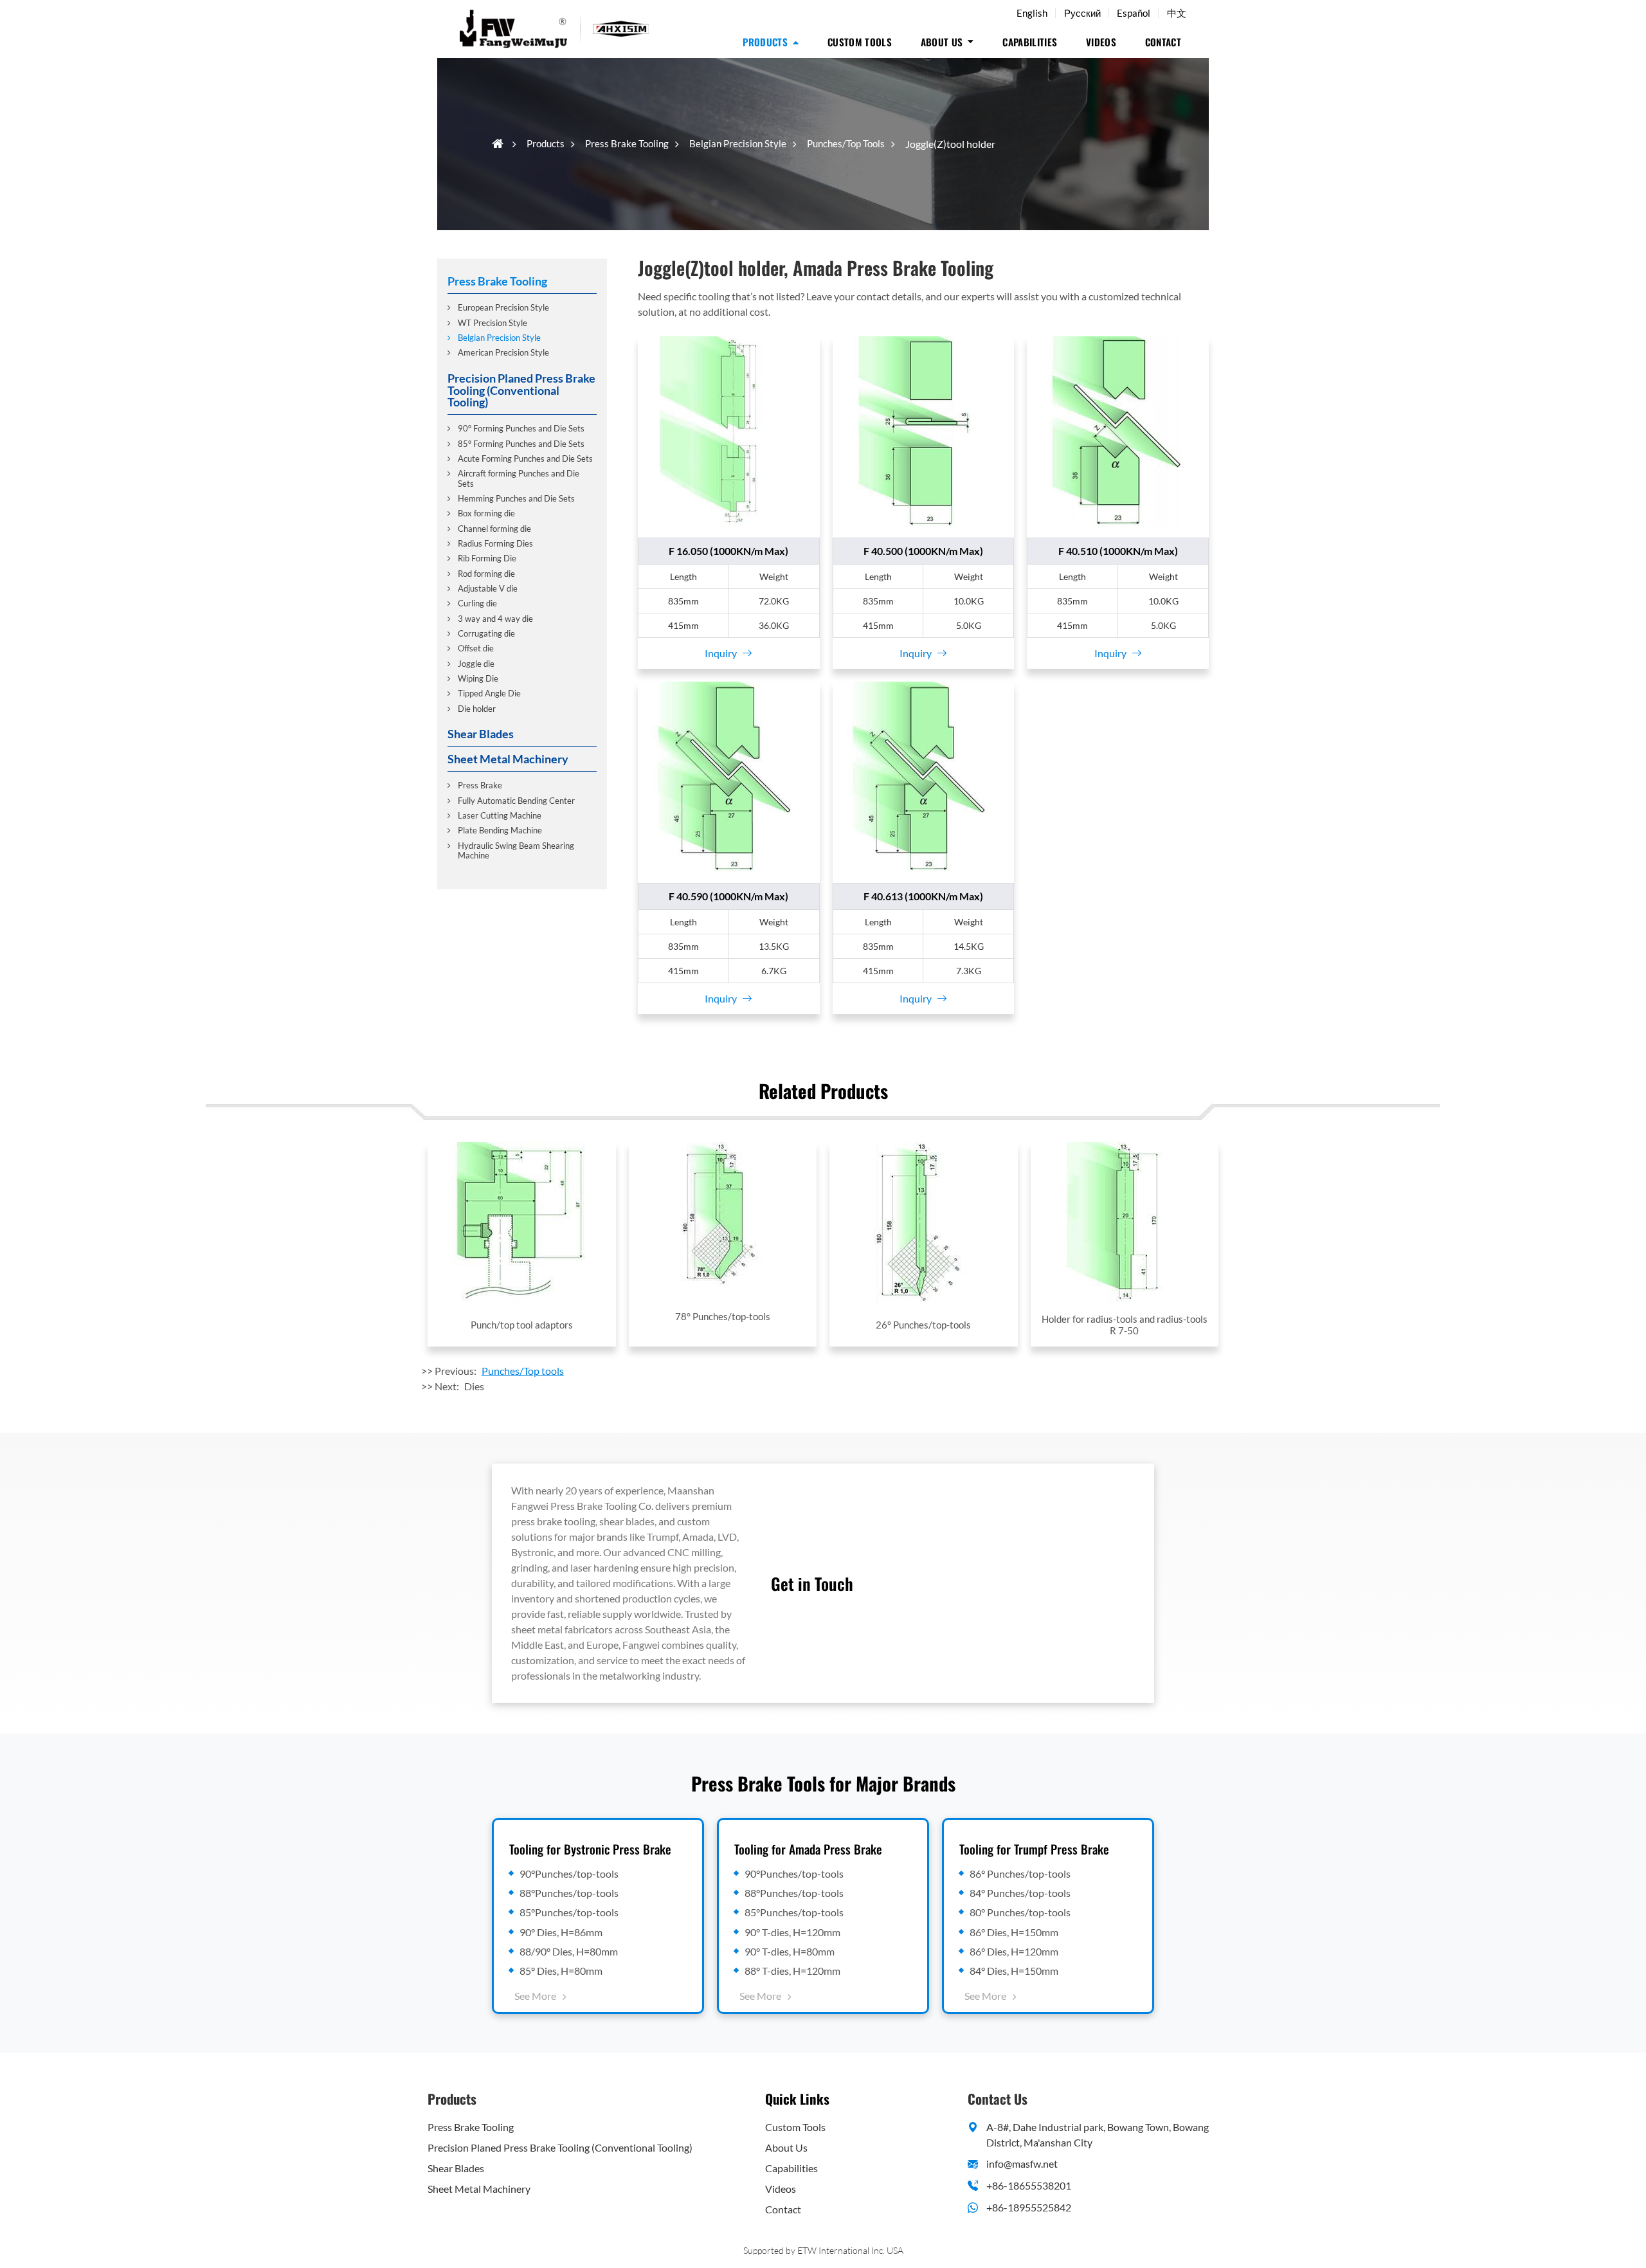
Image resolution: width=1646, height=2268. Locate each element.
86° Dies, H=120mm (1014, 1951)
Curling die (477, 603)
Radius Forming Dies (495, 543)
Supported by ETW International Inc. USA (823, 2250)
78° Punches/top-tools (723, 1316)
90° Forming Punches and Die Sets (521, 428)
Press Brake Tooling (627, 143)
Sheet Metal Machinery (508, 758)
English (1032, 13)
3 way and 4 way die (495, 618)
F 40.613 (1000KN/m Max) (923, 896)
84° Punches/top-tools (1020, 1893)
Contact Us (998, 2099)
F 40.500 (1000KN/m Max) (923, 551)
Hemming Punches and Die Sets (516, 498)
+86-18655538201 (1029, 2185)
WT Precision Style (493, 322)
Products (546, 143)
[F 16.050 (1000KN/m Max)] (729, 432)
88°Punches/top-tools (569, 1893)
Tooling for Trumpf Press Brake (1034, 1849)
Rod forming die (486, 573)
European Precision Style (503, 307)
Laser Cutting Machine (500, 815)
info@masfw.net (1022, 2164)
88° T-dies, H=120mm (792, 1971)
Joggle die (476, 663)
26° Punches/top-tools (923, 1325)
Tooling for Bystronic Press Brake (590, 1849)
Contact (1163, 42)
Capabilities (1030, 42)
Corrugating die (486, 633)
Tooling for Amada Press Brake (808, 1849)
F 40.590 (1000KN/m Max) (728, 896)
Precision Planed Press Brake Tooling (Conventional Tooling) (521, 389)
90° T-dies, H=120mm (792, 1932)
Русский (1082, 13)
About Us (786, 2147)
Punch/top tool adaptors (522, 1325)
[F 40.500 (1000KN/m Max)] (924, 432)
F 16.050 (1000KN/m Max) (728, 551)
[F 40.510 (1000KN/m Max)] (1118, 432)
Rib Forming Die (487, 558)
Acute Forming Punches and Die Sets (525, 458)
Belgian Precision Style (738, 143)
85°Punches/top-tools (569, 1912)
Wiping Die (478, 678)
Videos (1101, 42)
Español (1134, 13)
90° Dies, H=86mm (561, 1932)
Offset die (476, 648)
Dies (474, 1386)
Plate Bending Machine (500, 830)
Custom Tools (860, 42)
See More (535, 1996)
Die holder (477, 708)
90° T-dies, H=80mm (790, 1951)
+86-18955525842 (1029, 2207)
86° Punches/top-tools (1020, 1873)
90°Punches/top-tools (569, 1873)
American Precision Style (503, 352)
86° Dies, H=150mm (1014, 1932)
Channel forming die (494, 528)
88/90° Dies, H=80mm (569, 1951)
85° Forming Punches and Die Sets (521, 443)
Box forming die (486, 513)
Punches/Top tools (523, 1371)
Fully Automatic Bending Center (516, 800)
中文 (1177, 13)
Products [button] (765, 42)
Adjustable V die (488, 588)
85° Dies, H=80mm (561, 1971)
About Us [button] (942, 42)
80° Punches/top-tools (1020, 1912)
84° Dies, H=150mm (1014, 1971)
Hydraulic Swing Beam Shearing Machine (516, 850)
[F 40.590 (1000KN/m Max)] (729, 777)
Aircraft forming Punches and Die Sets (519, 477)
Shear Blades (481, 733)
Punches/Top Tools (846, 143)
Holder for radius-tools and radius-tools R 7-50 (1125, 1325)
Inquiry (721, 653)
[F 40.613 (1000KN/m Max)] (924, 777)
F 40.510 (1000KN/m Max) (1118, 551)
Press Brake (480, 785)
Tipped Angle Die (489, 693)
